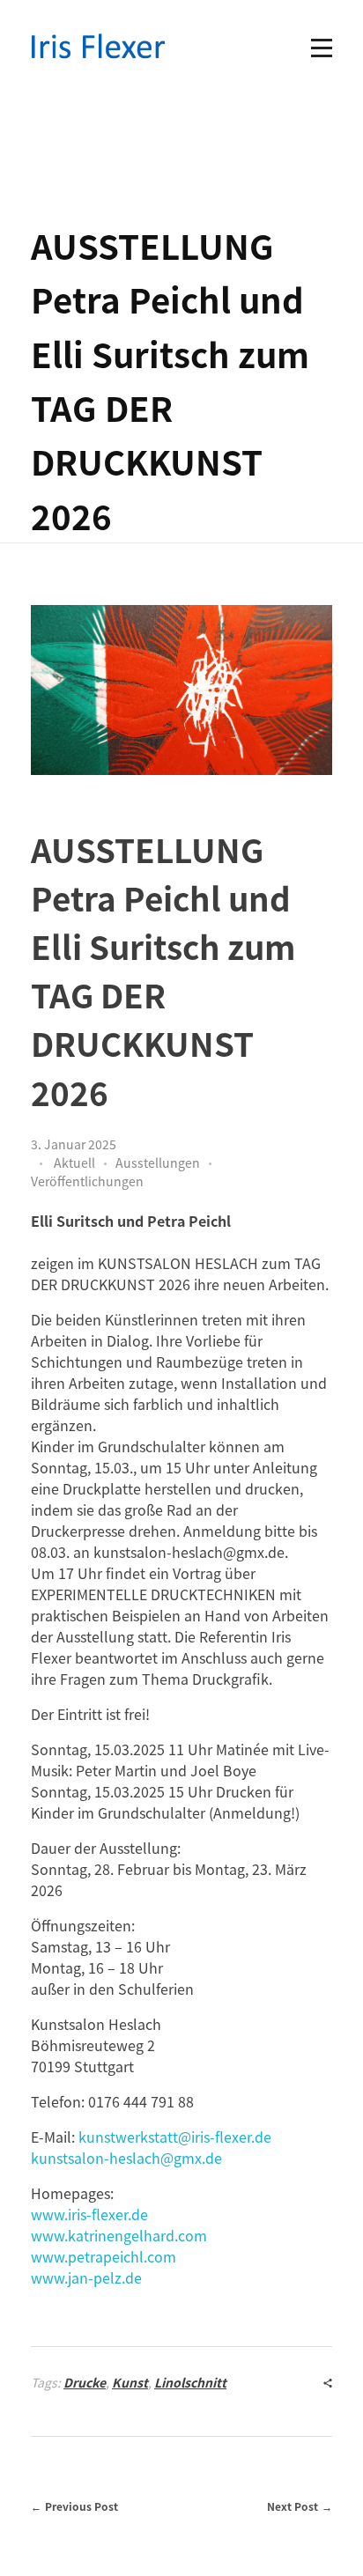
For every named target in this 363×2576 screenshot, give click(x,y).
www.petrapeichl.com (104, 2256)
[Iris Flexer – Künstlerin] (99, 46)
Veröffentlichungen (87, 1181)
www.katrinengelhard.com (119, 2235)
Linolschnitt (190, 2382)
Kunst (130, 2382)
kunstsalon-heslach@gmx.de (126, 2158)
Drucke (85, 2382)
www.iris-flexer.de (89, 2214)
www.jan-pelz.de (86, 2277)
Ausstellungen (158, 1163)
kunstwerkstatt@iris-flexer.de (175, 2137)
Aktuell (74, 1163)
